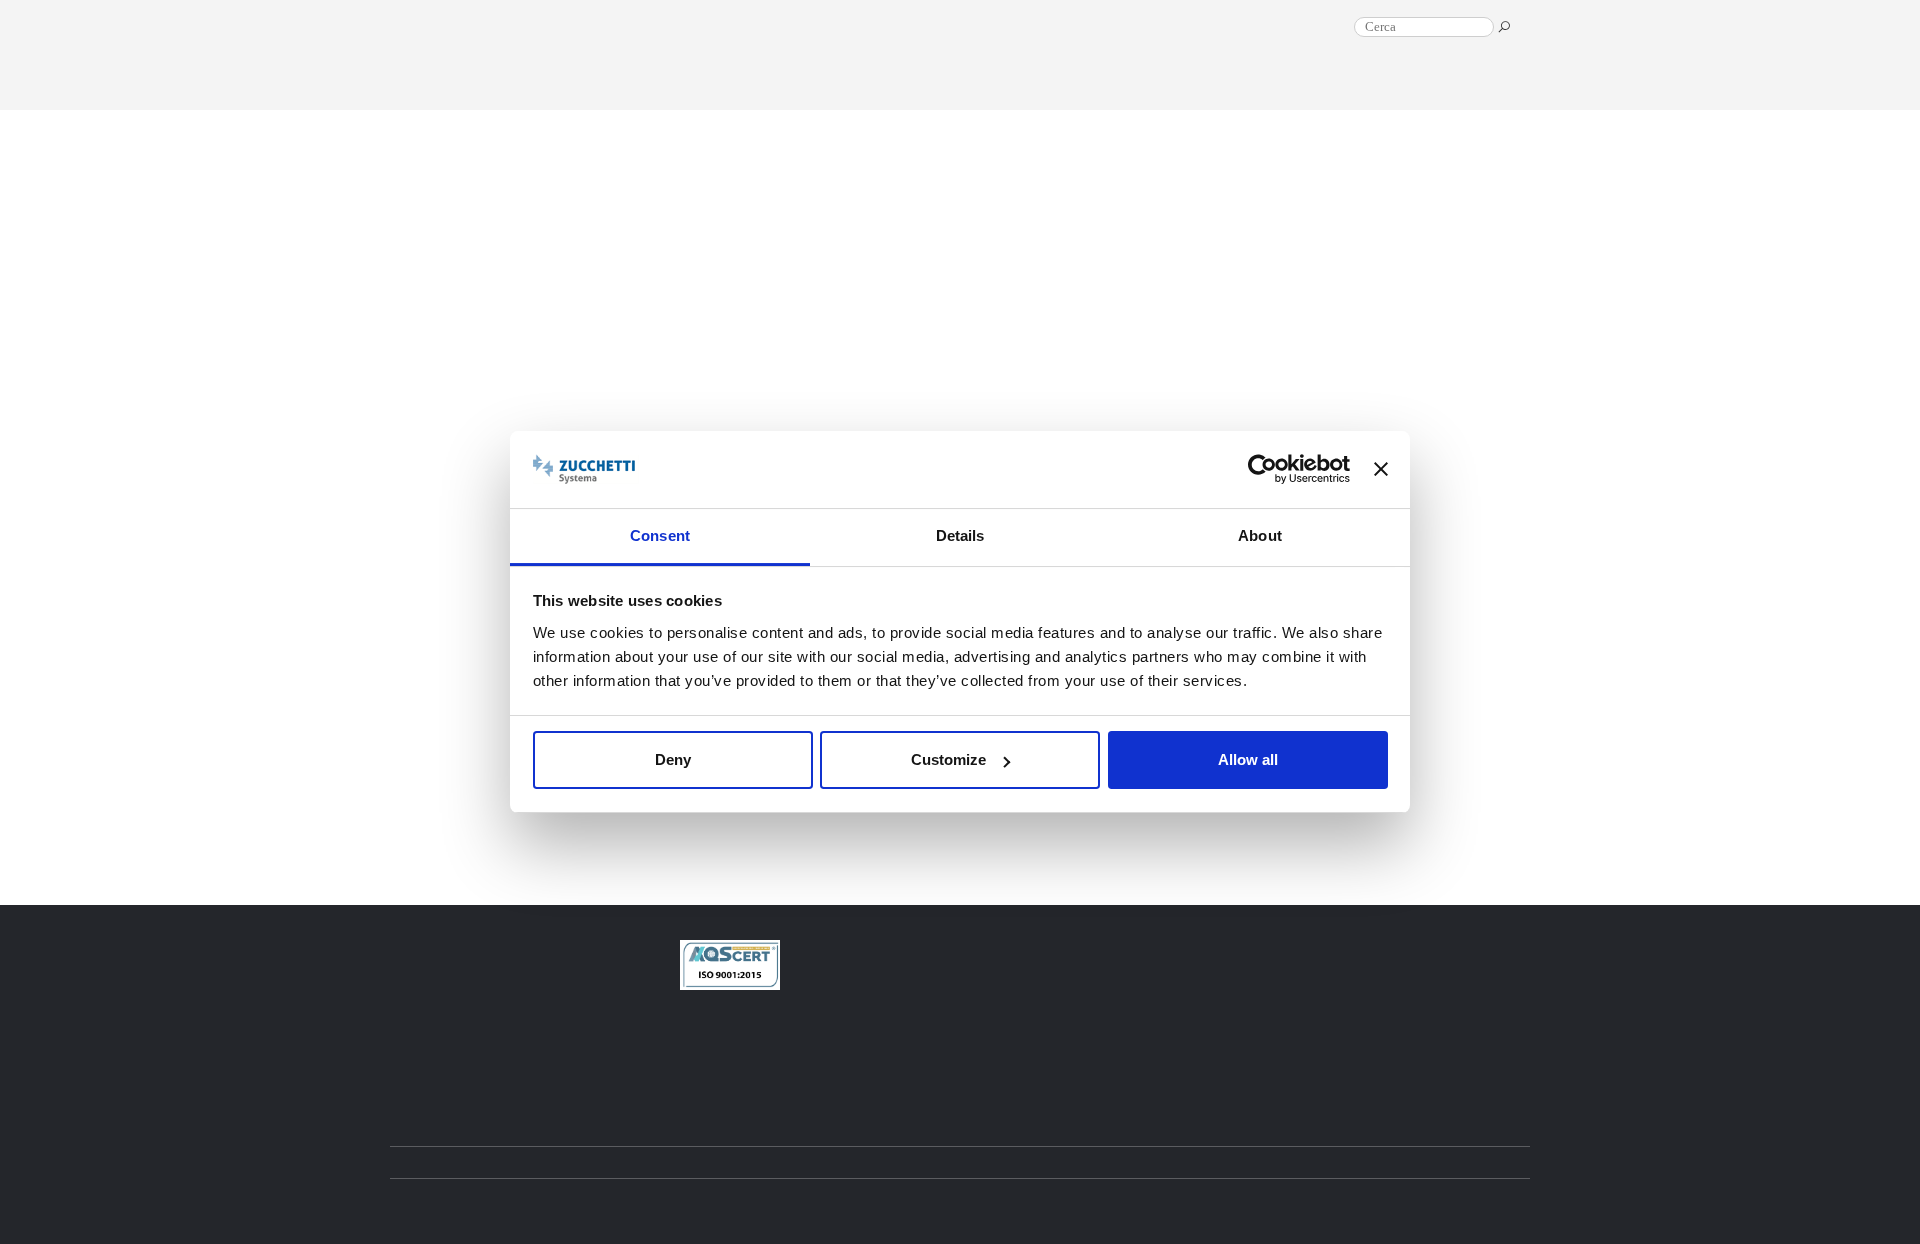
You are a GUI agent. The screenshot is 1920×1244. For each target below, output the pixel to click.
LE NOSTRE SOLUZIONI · (1298, 103)
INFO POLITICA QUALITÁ (861, 1072)
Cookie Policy (1061, 1201)
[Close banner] (1381, 470)
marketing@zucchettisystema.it (886, 1038)
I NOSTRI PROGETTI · (1125, 103)
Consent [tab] (660, 535)
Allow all (1248, 759)
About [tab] (1260, 535)
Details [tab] (960, 535)
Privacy (994, 1201)
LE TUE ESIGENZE (1451, 103)
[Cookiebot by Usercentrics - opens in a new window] (1262, 470)
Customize (948, 759)
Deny (673, 759)
